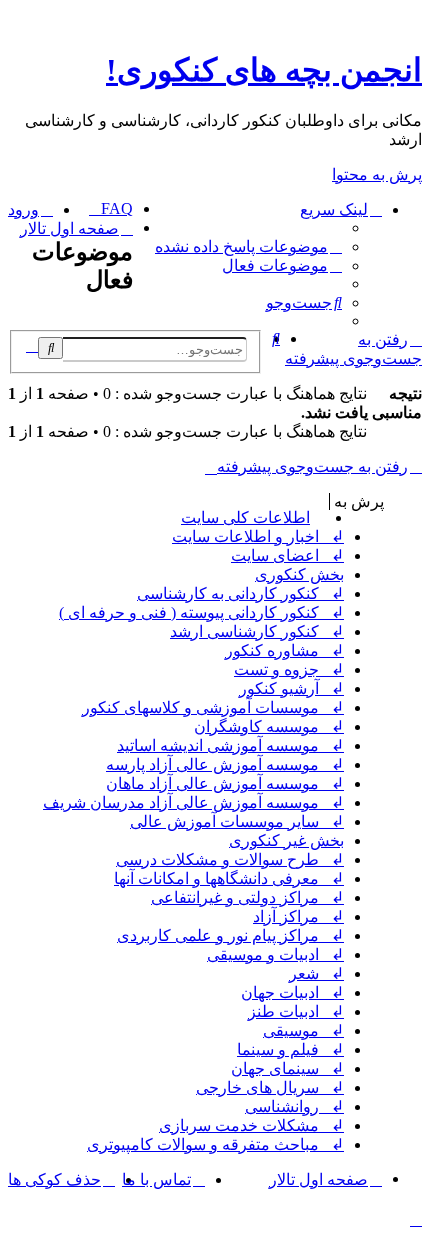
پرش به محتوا (377, 174)
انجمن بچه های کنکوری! (264, 70)
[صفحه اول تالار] (410, 25)
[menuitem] (248, 246)
